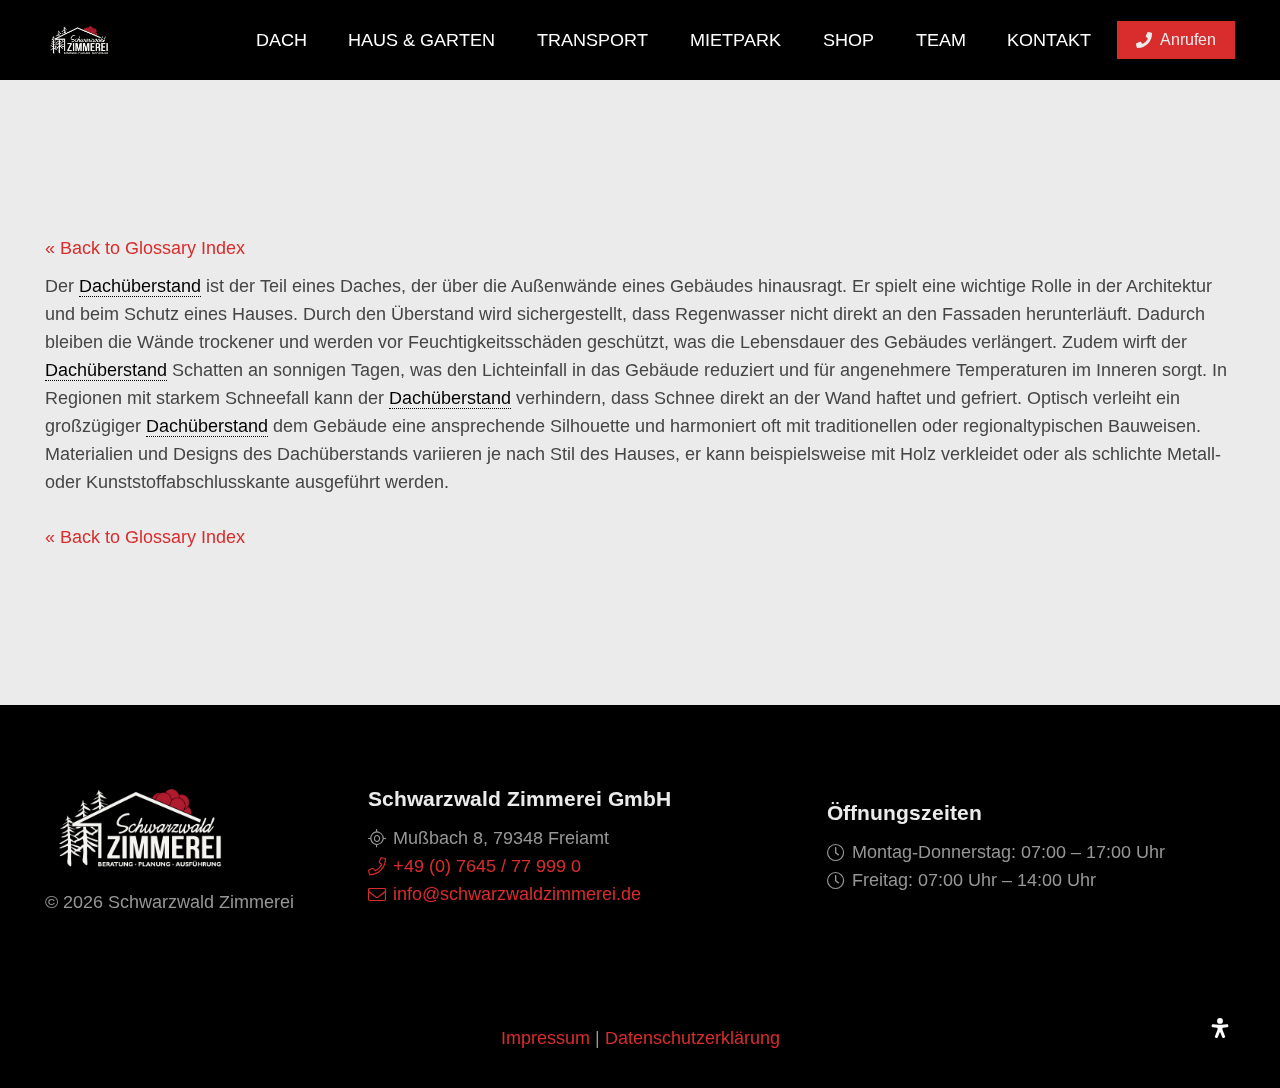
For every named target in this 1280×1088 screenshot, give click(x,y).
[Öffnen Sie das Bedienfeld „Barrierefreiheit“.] (1220, 1028)
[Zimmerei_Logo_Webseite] (79, 40)
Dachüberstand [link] (140, 286)
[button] (323, 40)
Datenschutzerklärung (692, 1038)
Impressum (545, 1038)
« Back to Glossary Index (145, 248)
